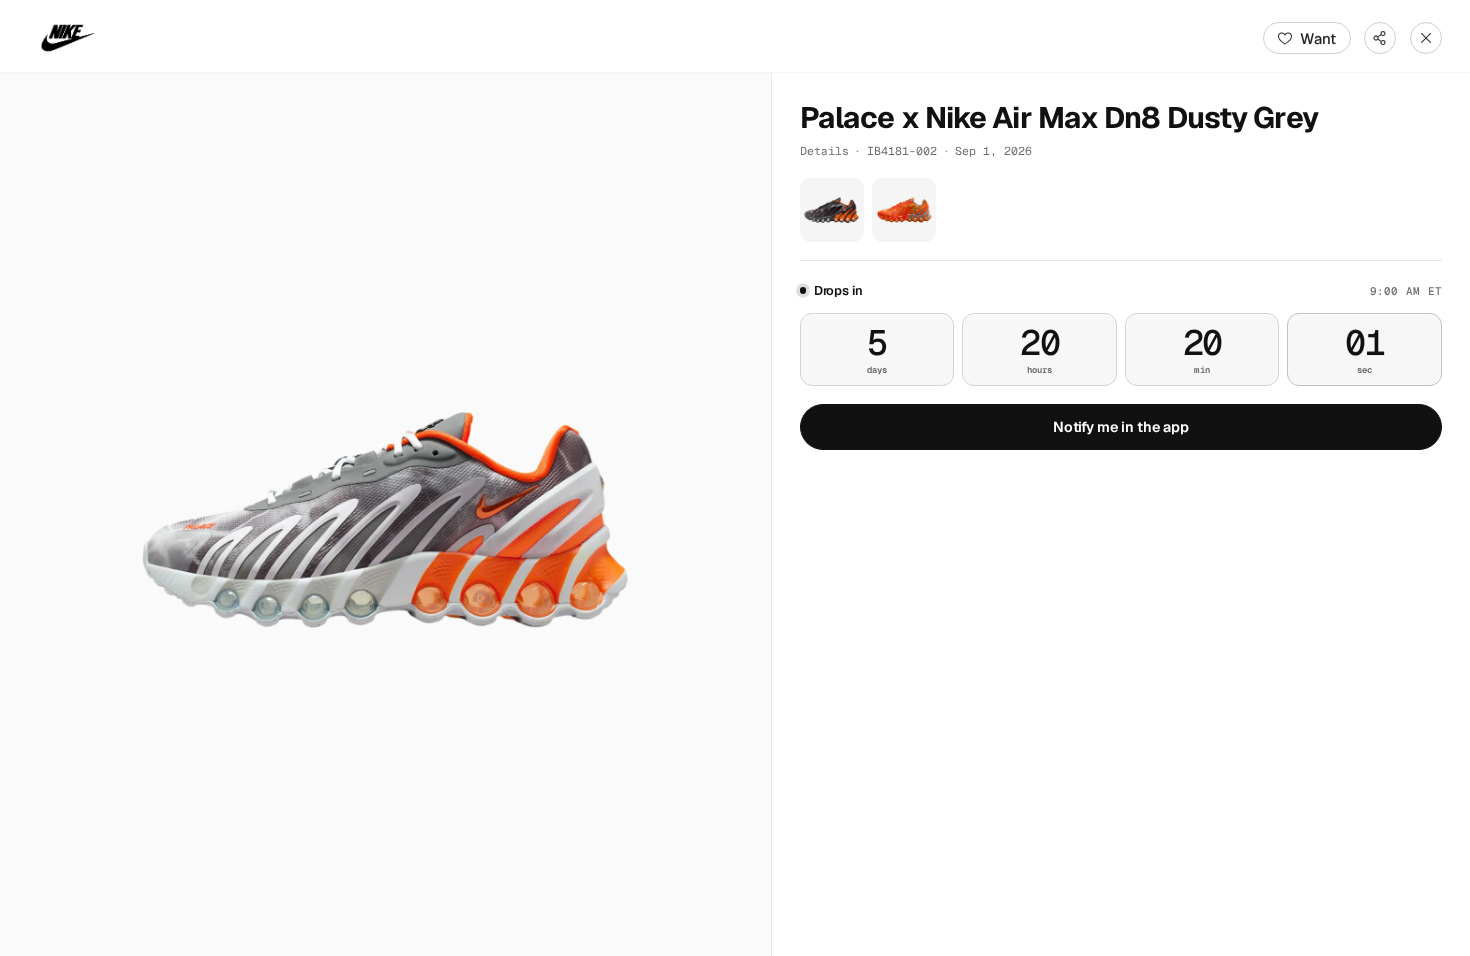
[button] (385, 514)
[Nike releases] (68, 38)
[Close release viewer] (1426, 38)
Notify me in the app (1121, 427)
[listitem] (832, 210)
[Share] (1380, 38)
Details (824, 150)
